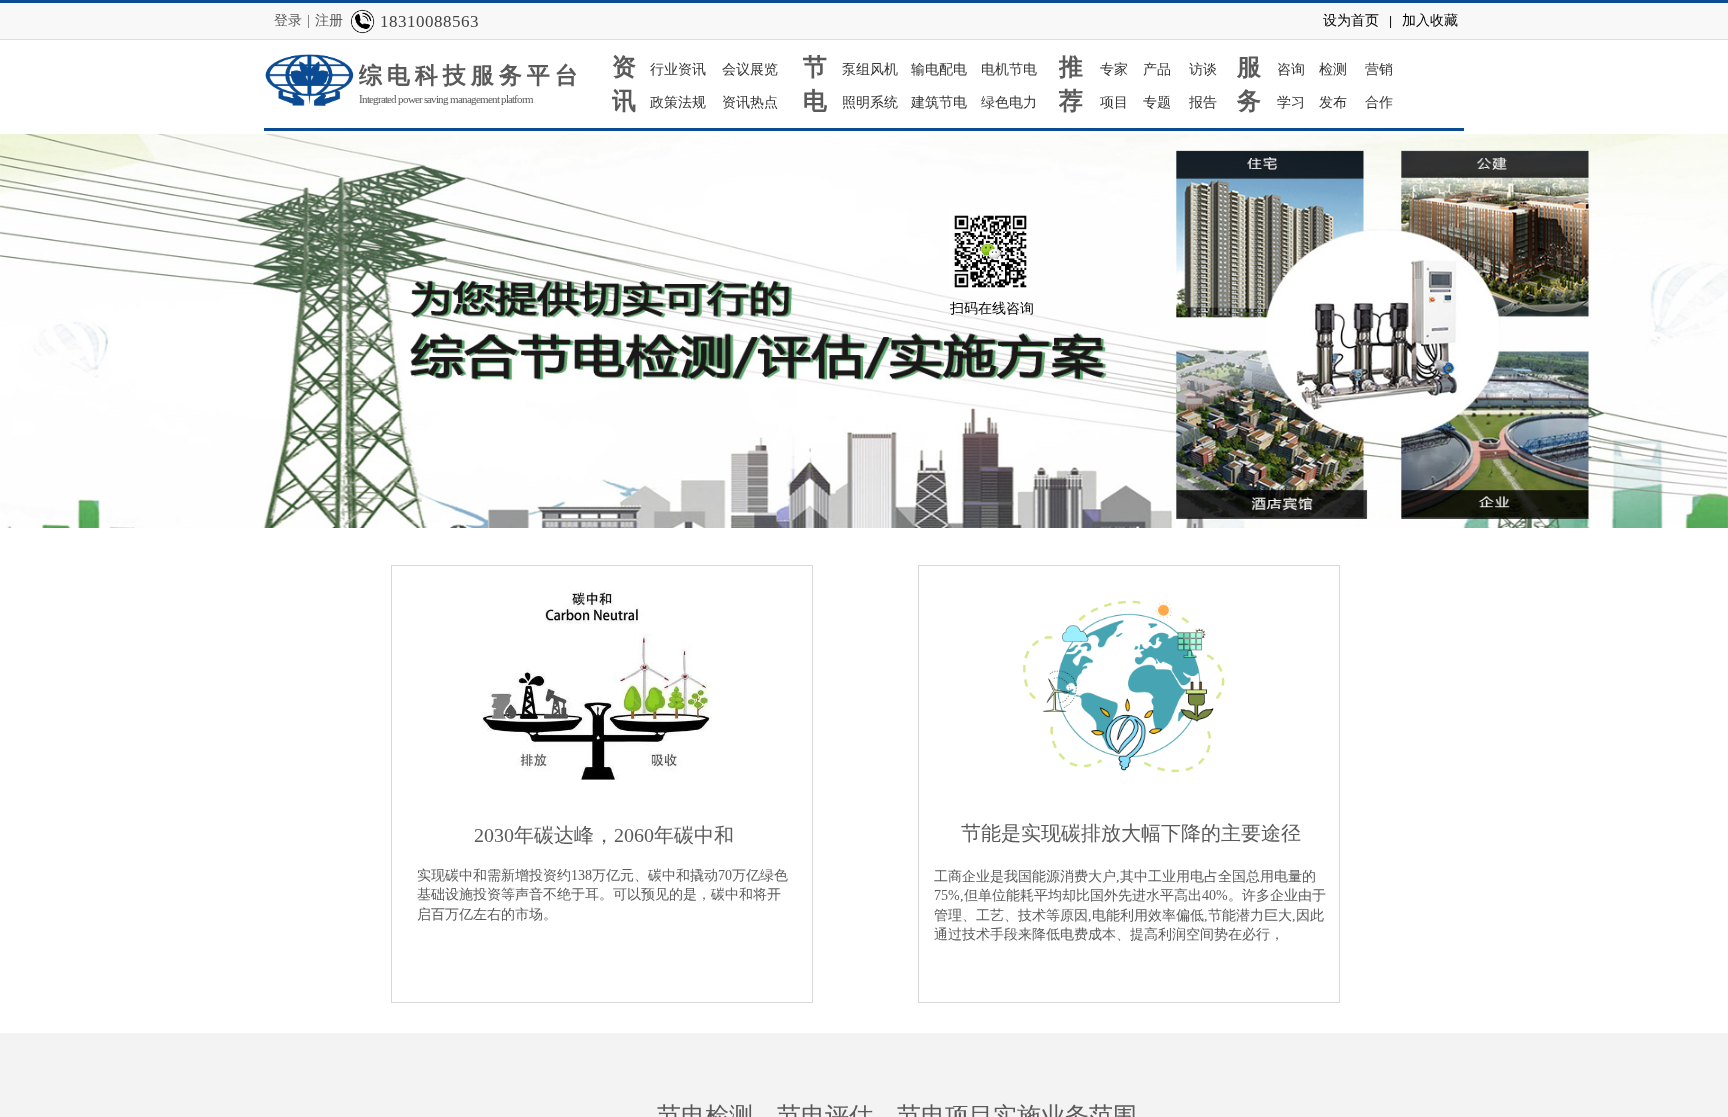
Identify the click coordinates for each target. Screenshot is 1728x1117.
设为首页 (1351, 20)
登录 (288, 20)
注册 (329, 20)
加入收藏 (1430, 20)
